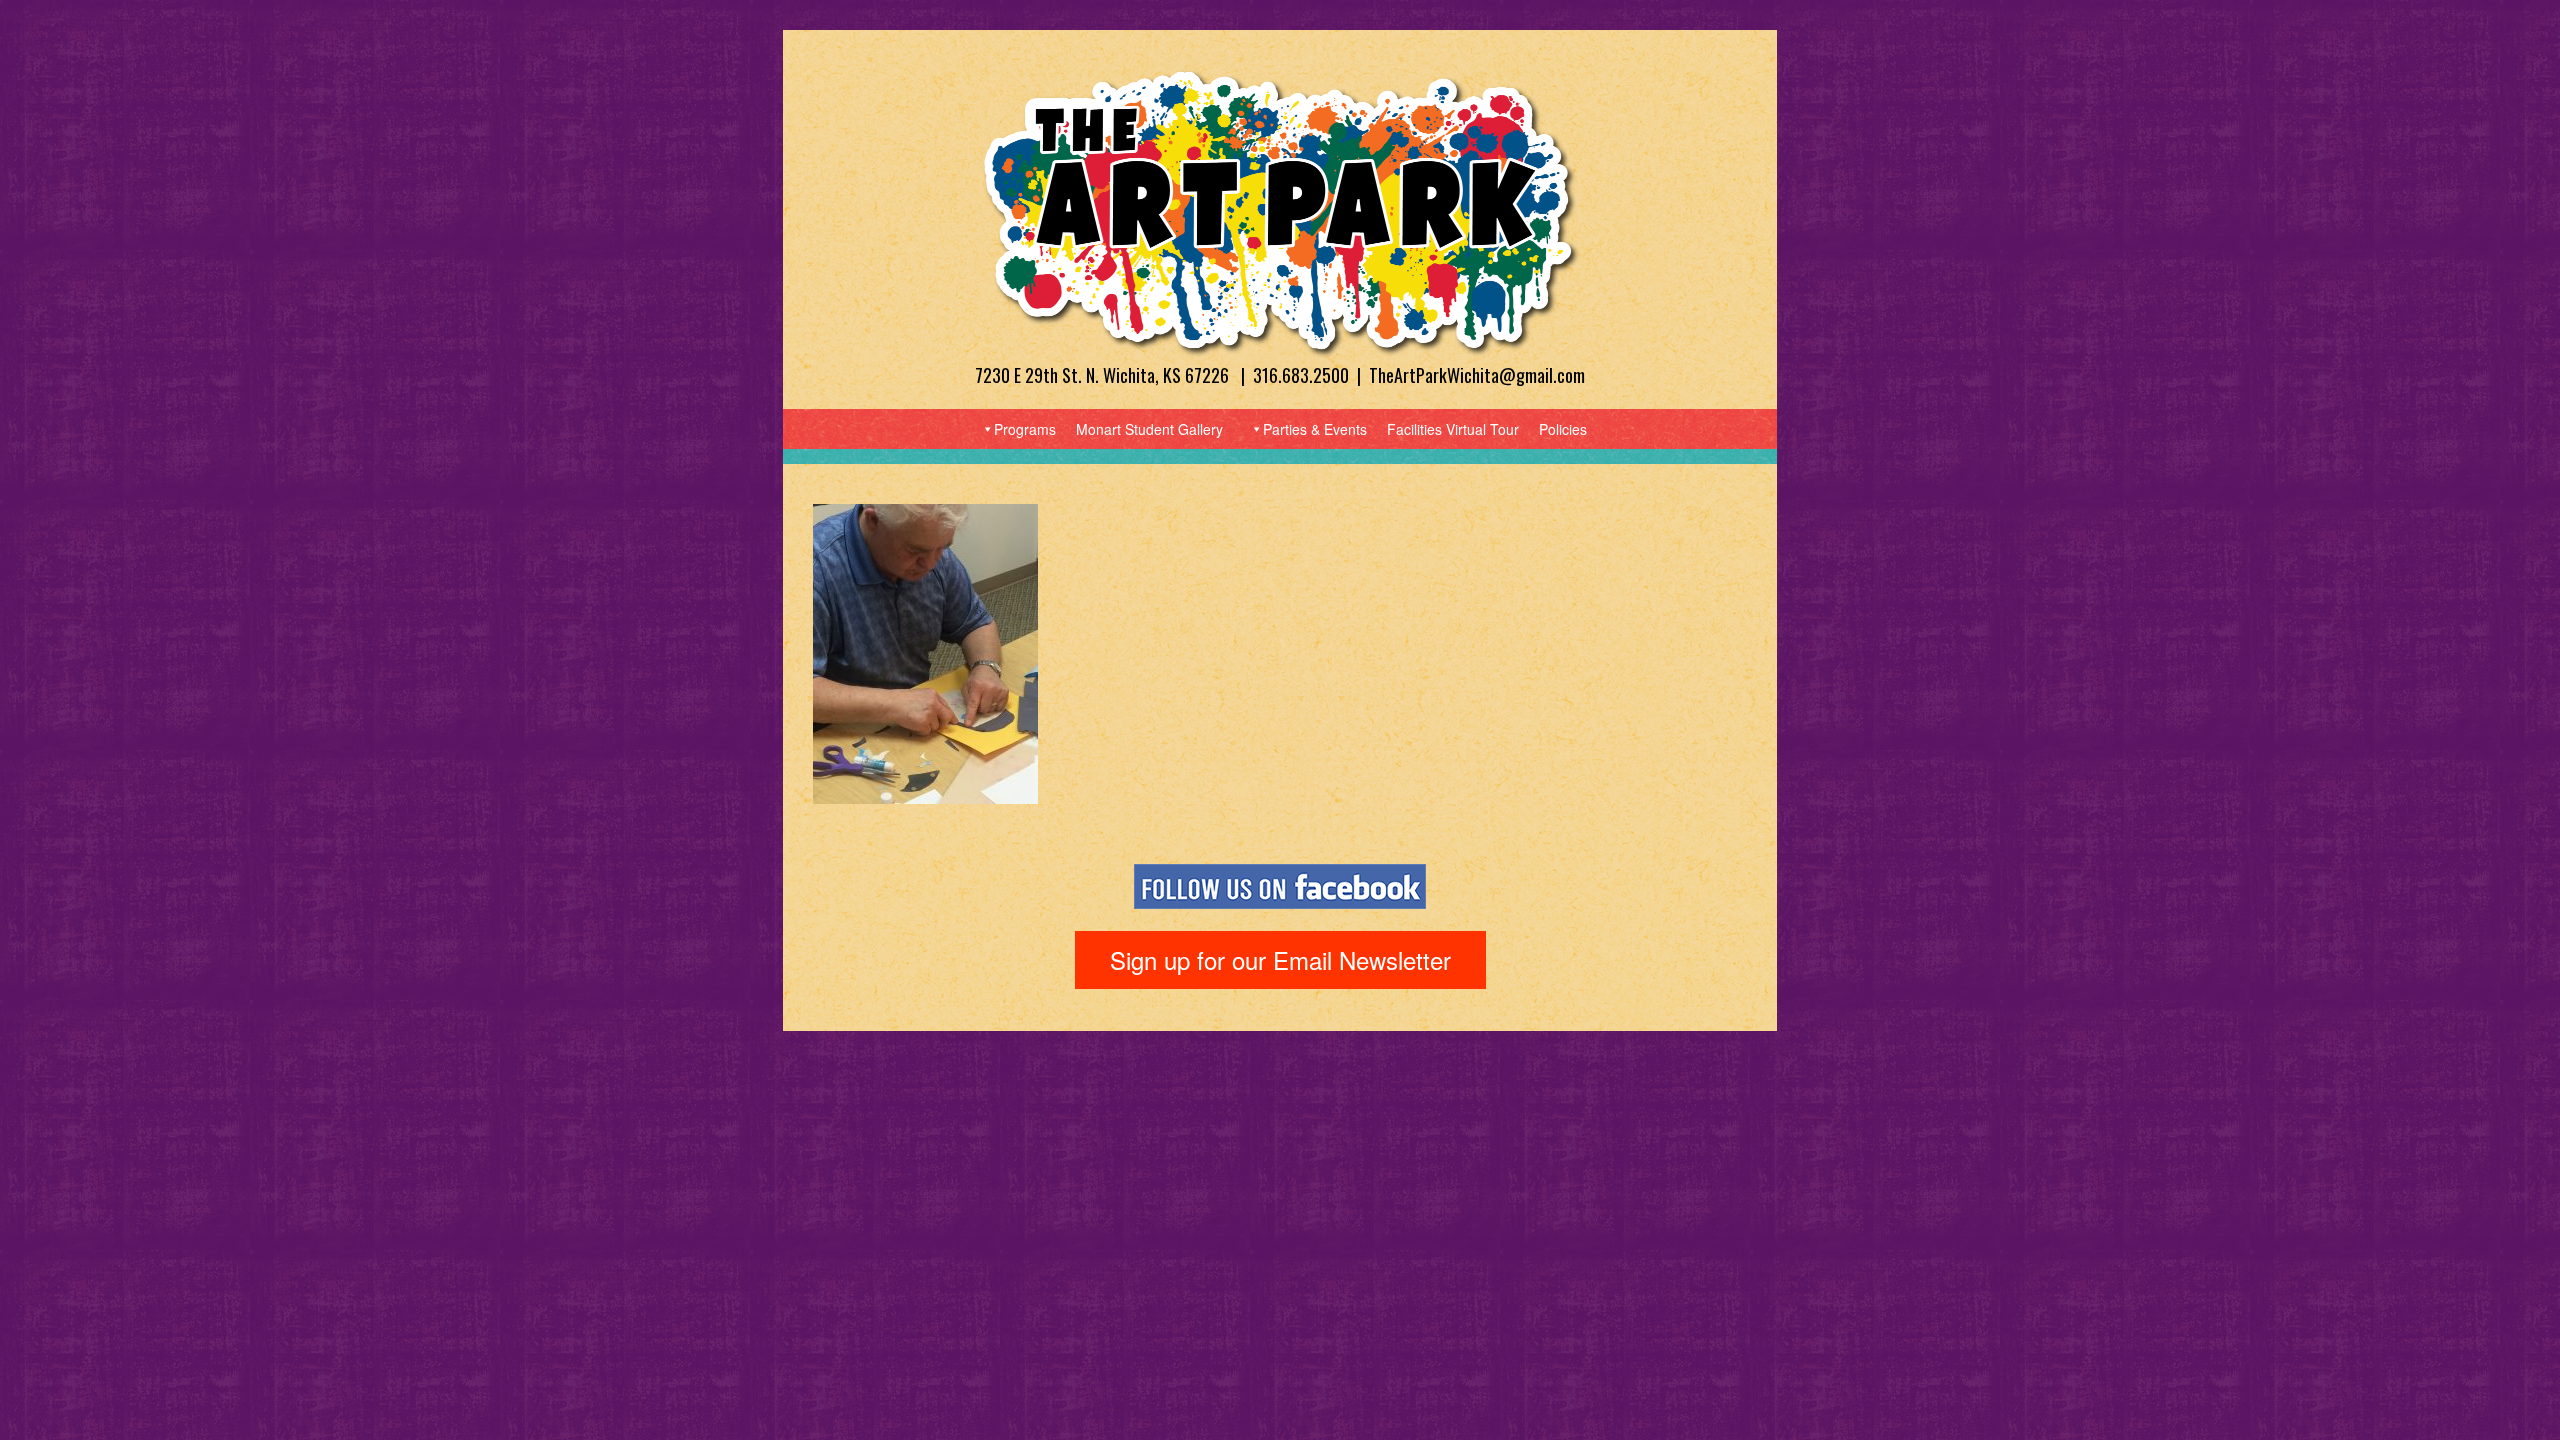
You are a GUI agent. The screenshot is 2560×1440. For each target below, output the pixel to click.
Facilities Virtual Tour (1453, 429)
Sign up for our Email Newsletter (1280, 959)
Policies (1563, 429)
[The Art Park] (1280, 211)
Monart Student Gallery (1149, 429)
